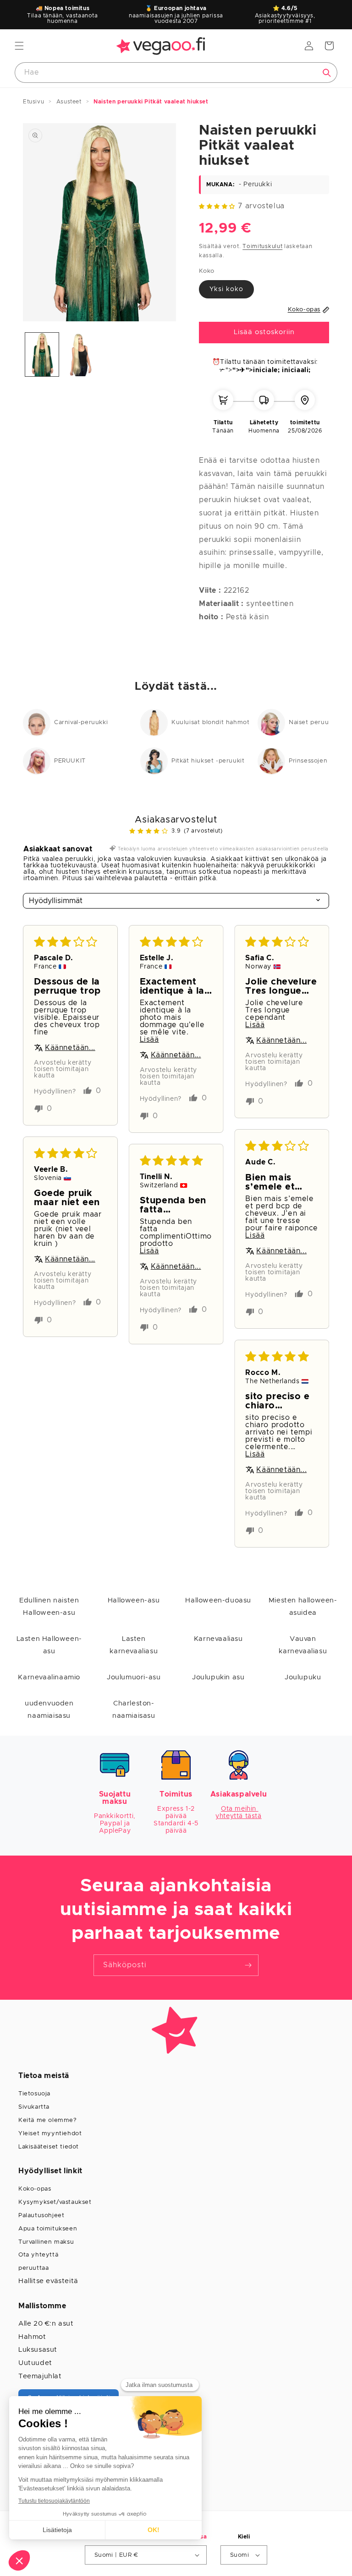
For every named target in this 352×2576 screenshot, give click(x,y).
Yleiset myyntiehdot (50, 2134)
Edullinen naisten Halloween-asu (49, 1607)
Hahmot (32, 2337)
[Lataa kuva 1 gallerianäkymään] (42, 354)
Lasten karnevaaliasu (134, 1645)
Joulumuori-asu (134, 1677)
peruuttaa (33, 2268)
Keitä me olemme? (48, 2120)
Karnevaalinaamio (49, 1677)
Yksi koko (226, 289)
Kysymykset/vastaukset (55, 2202)
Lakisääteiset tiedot (49, 2147)
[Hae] (327, 73)
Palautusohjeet (41, 2216)
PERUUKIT (70, 761)
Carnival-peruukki (81, 722)
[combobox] (176, 73)
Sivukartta (34, 2107)
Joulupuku (303, 1677)
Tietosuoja (34, 2094)
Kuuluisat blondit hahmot (210, 722)
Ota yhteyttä (38, 2255)
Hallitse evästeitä (48, 2281)
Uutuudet (35, 2363)
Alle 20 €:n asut (46, 2324)
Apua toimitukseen (48, 2229)
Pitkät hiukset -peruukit (208, 761)
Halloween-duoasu (218, 1600)
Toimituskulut (262, 246)
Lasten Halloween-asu (49, 1645)
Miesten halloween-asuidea (303, 1607)
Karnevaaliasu (218, 1639)
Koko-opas (35, 2189)
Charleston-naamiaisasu (134, 1710)
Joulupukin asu (218, 1677)
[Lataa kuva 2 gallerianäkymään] (80, 354)
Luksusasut (38, 2350)
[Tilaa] (248, 1965)
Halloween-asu (134, 1600)
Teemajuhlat (40, 2376)
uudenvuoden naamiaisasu (49, 1710)
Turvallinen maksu (46, 2242)
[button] (19, 46)
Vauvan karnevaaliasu (303, 1645)
